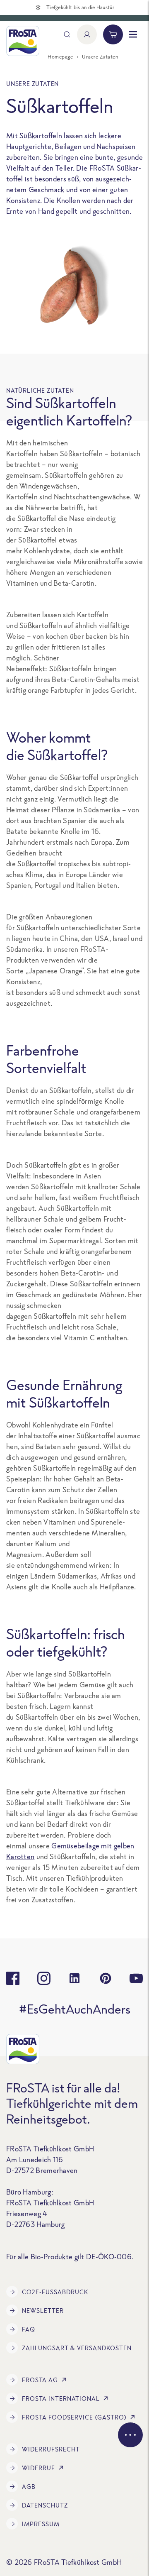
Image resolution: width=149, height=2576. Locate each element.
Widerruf (38, 2468)
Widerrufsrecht (51, 2449)
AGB (29, 2487)
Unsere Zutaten (100, 57)
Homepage (60, 57)
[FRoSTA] (23, 41)
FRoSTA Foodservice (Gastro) (74, 2417)
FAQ (29, 2329)
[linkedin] (74, 1978)
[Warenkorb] (113, 34)
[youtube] (136, 1978)
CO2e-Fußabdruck (55, 2292)
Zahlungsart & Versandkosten (77, 2348)
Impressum (41, 2524)
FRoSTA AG (40, 2380)
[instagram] (44, 1978)
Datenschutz (45, 2505)
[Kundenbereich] (87, 34)
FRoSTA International (61, 2399)
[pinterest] (106, 1978)
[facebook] (13, 1978)
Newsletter (43, 2311)
